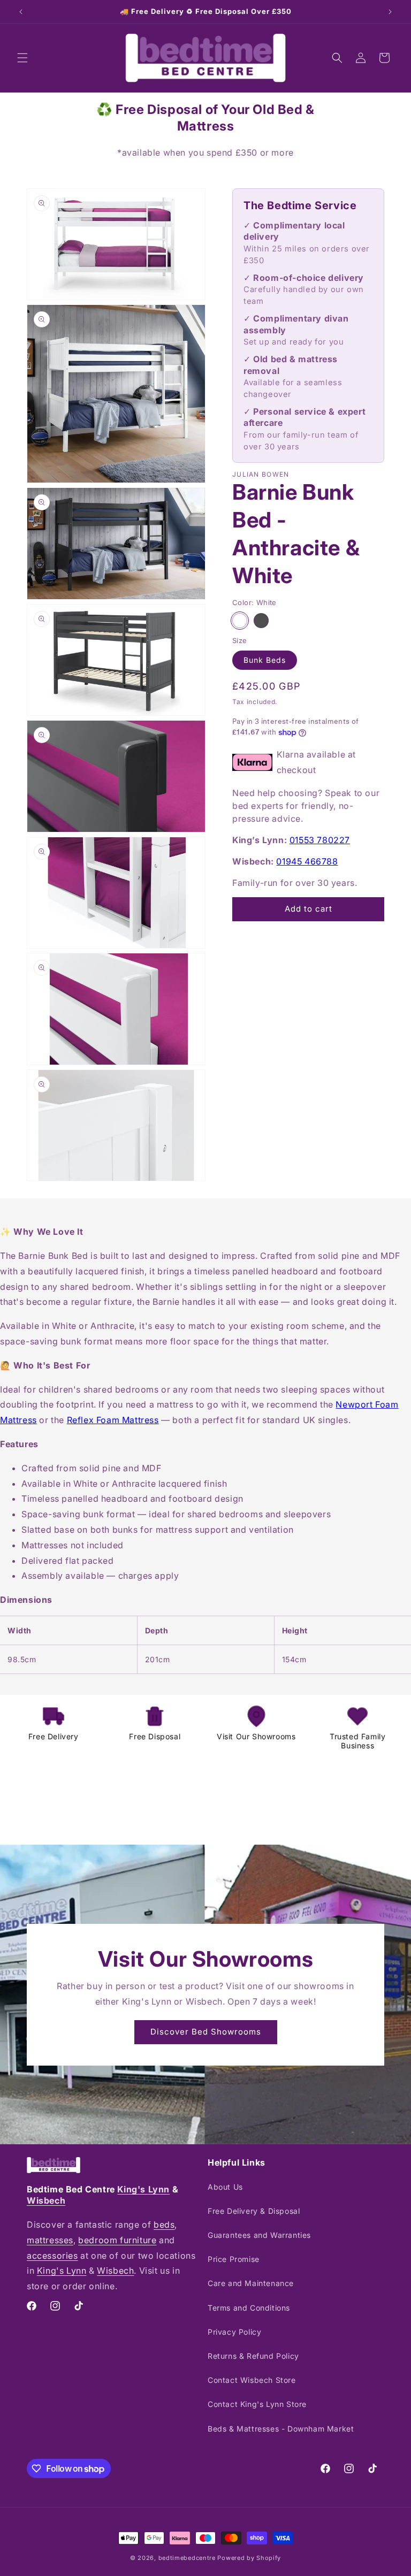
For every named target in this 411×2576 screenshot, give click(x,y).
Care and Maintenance (251, 2283)
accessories (52, 2256)
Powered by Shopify (249, 2558)
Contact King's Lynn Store (257, 2404)
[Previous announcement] (21, 12)
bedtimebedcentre (187, 2558)
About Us (225, 2187)
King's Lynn (143, 2189)
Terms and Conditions (249, 2308)
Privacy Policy (234, 2332)
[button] (22, 58)
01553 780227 (320, 840)
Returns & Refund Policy (253, 2356)
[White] (240, 621)
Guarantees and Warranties (259, 2235)
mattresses (50, 2240)
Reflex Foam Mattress (113, 1420)
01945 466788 (307, 861)
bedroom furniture (117, 2240)
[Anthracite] (261, 621)
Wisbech (46, 2200)
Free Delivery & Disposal (254, 2211)
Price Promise (234, 2259)
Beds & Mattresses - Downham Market (281, 2429)
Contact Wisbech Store (252, 2380)
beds (164, 2225)
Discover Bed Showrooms (206, 2032)
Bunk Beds (265, 660)
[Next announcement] (390, 12)
